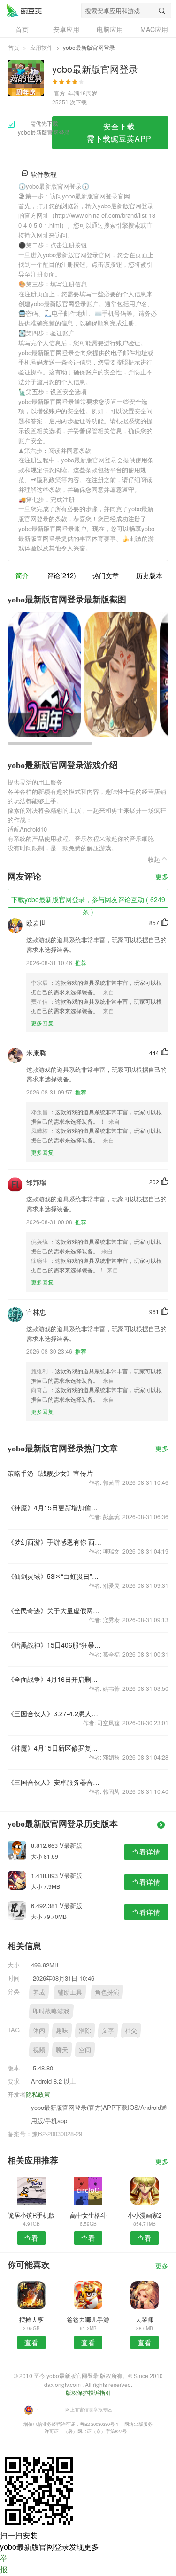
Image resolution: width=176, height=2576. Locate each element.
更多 (162, 877)
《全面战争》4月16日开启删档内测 (56, 1679)
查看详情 (146, 1852)
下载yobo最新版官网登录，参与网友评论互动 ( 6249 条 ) (88, 901)
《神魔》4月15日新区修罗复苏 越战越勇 (56, 1748)
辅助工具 (70, 1992)
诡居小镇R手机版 (31, 2215)
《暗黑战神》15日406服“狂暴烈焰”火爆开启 (56, 1645)
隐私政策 (38, 2094)
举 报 (4, 2564)
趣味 (62, 2030)
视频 (39, 2049)
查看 (31, 2238)
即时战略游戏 (51, 2011)
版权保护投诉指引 (88, 2392)
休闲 (39, 2030)
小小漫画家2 (145, 2215)
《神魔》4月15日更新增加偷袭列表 (56, 1507)
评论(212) (61, 575)
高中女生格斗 (88, 2215)
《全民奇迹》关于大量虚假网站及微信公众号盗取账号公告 (56, 1610)
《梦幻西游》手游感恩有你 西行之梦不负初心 (56, 1542)
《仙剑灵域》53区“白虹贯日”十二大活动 (56, 1576)
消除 (85, 2030)
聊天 (62, 2049)
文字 (108, 2030)
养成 (39, 1992)
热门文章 (106, 575)
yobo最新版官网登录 (24, 10)
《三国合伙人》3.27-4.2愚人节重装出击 (56, 1713)
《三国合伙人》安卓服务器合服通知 (56, 1782)
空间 (85, 2049)
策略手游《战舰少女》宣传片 (50, 1473)
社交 (131, 2030)
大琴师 (144, 2319)
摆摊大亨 (31, 2319)
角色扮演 (107, 1992)
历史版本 (149, 575)
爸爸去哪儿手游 (88, 2319)
